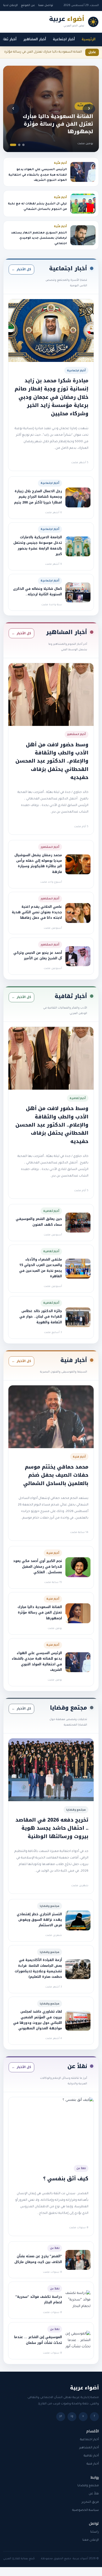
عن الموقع (28, 5)
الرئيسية (89, 39)
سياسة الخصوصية (86, 2510)
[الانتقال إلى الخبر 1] (23, 145)
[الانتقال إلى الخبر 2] (19, 145)
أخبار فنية (93, 2464)
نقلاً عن (94, 2494)
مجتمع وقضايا (88, 2486)
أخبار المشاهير (35, 39)
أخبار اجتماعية (64, 39)
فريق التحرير (90, 2502)
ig (72, 2417)
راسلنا (95, 2532)
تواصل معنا (46, 5)
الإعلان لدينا (10, 5)
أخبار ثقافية (91, 2456)
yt (61, 2417)
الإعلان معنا (91, 2540)
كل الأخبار (21, 269)
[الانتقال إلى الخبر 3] (13, 145)
